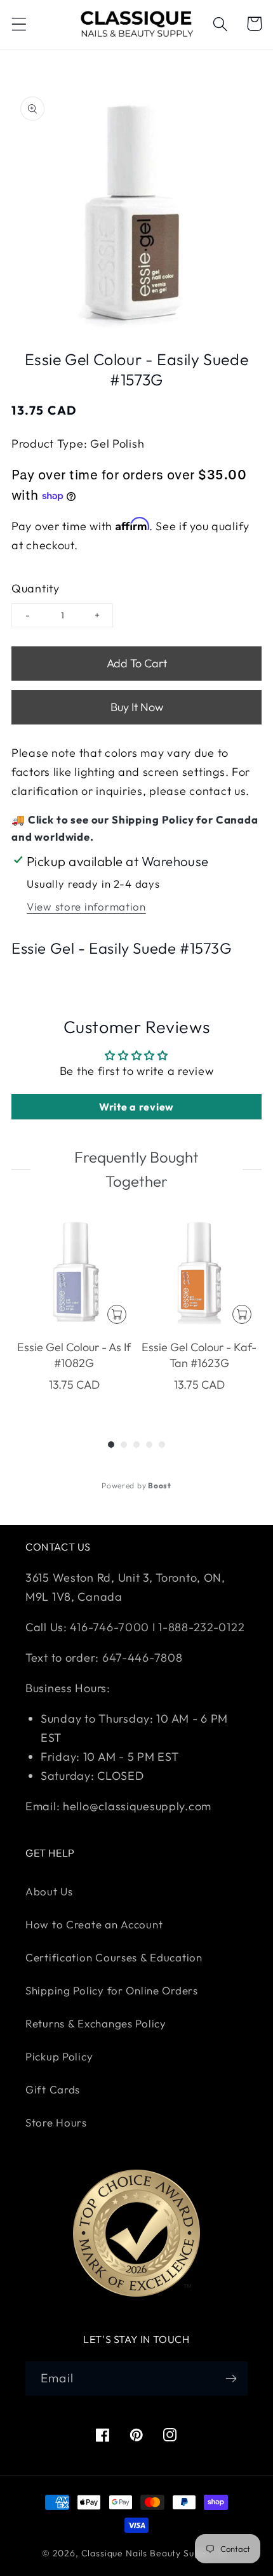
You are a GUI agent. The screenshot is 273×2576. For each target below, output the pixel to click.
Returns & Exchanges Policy (96, 2023)
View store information (86, 906)
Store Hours (56, 2122)
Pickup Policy (59, 2056)
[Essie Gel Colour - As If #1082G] (74, 1271)
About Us (49, 1891)
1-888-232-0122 (200, 1627)
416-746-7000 (110, 1627)
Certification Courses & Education (114, 1957)
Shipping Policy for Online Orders (112, 1990)
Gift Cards (53, 2089)
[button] (19, 24)
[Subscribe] (231, 2379)
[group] (74, 1312)
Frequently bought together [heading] (136, 1169)
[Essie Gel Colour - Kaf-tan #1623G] (199, 1271)
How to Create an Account (94, 1924)
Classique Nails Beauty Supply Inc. (156, 2553)
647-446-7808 (143, 1658)
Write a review (136, 1107)
